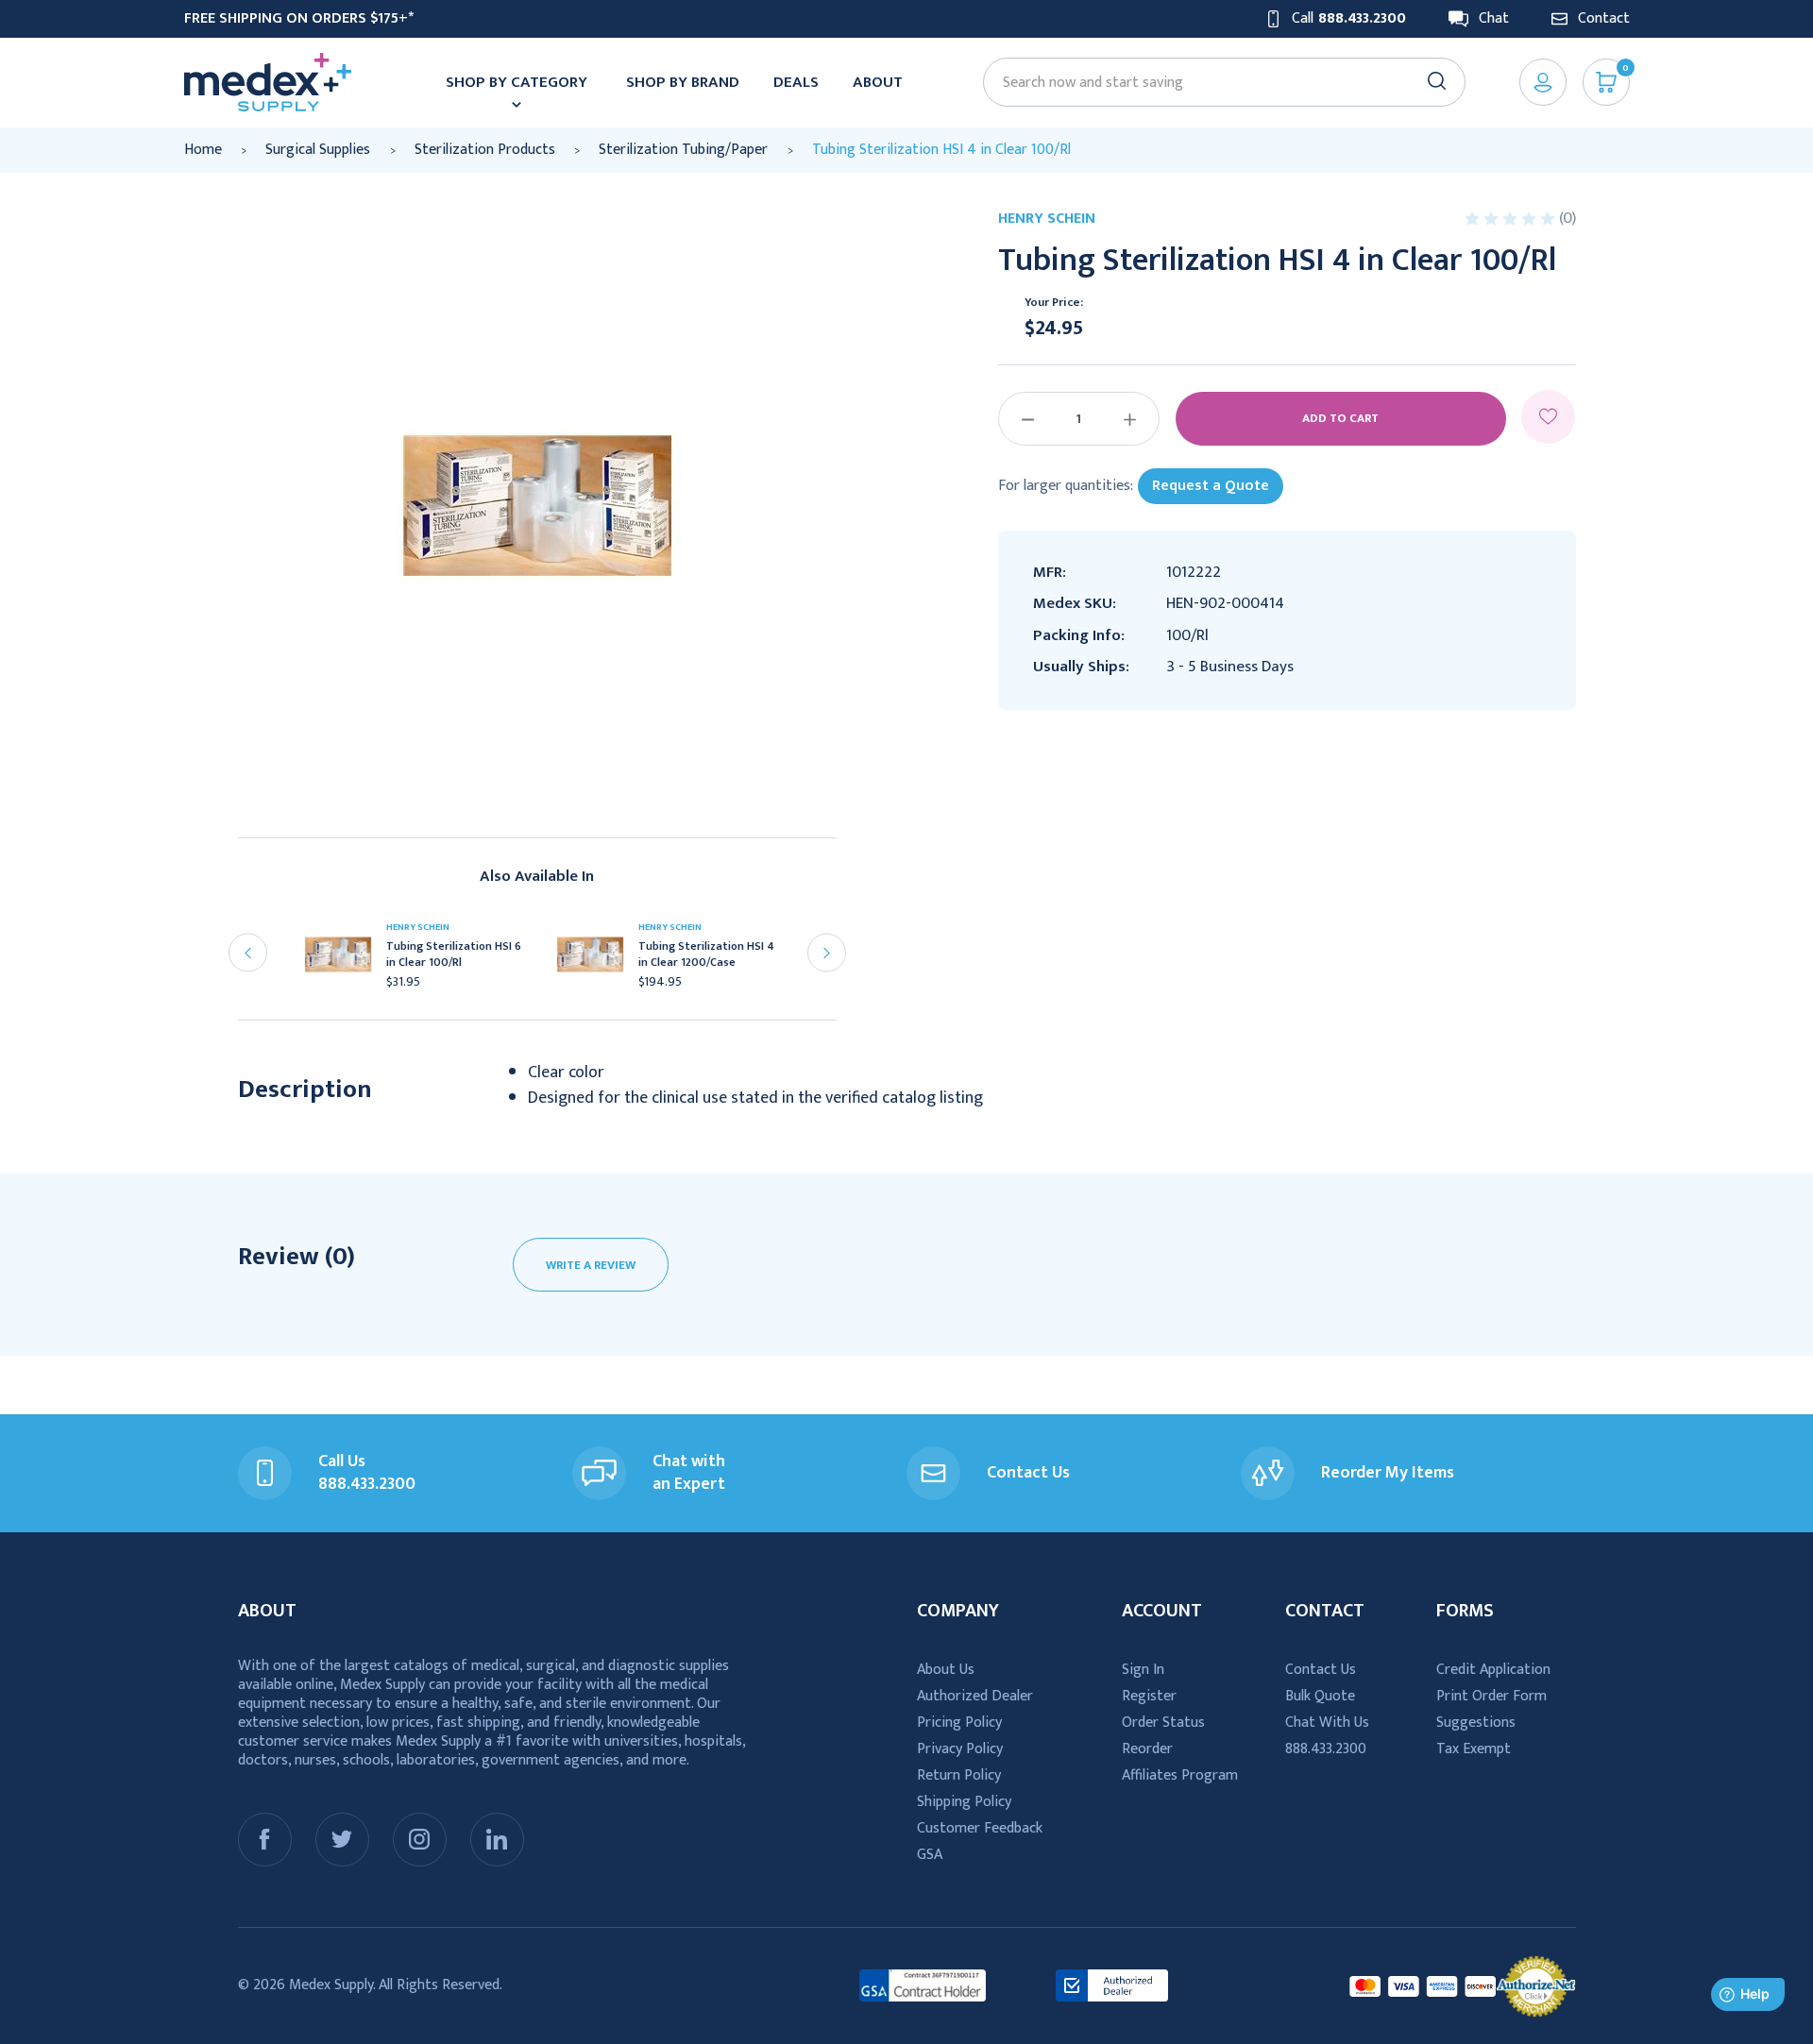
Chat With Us (1327, 1723)
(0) (1567, 218)
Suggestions (1476, 1723)
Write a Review (591, 1265)
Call (1349, 19)
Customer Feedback (980, 1828)
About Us (946, 1670)
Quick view (346, 960)
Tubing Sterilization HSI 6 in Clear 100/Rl (454, 954)
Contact (1604, 19)
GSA (930, 1855)
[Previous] (248, 953)
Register (1149, 1696)
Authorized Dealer (975, 1696)
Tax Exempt (1474, 1749)
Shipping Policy (964, 1802)
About (878, 82)
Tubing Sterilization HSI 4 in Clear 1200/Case (706, 954)
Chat (1494, 19)
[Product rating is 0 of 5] (1512, 219)
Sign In (1143, 1670)
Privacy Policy (960, 1749)
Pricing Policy (959, 1723)
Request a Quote (1211, 486)
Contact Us (1321, 1670)
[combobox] (1215, 83)
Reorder (1147, 1749)
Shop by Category (517, 82)
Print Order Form (1491, 1696)
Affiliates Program (1180, 1775)
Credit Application (1493, 1670)
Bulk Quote (1320, 1696)
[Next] (827, 953)
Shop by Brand (683, 82)
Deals (796, 82)
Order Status (1163, 1723)
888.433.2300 (1326, 1749)
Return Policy (959, 1775)
